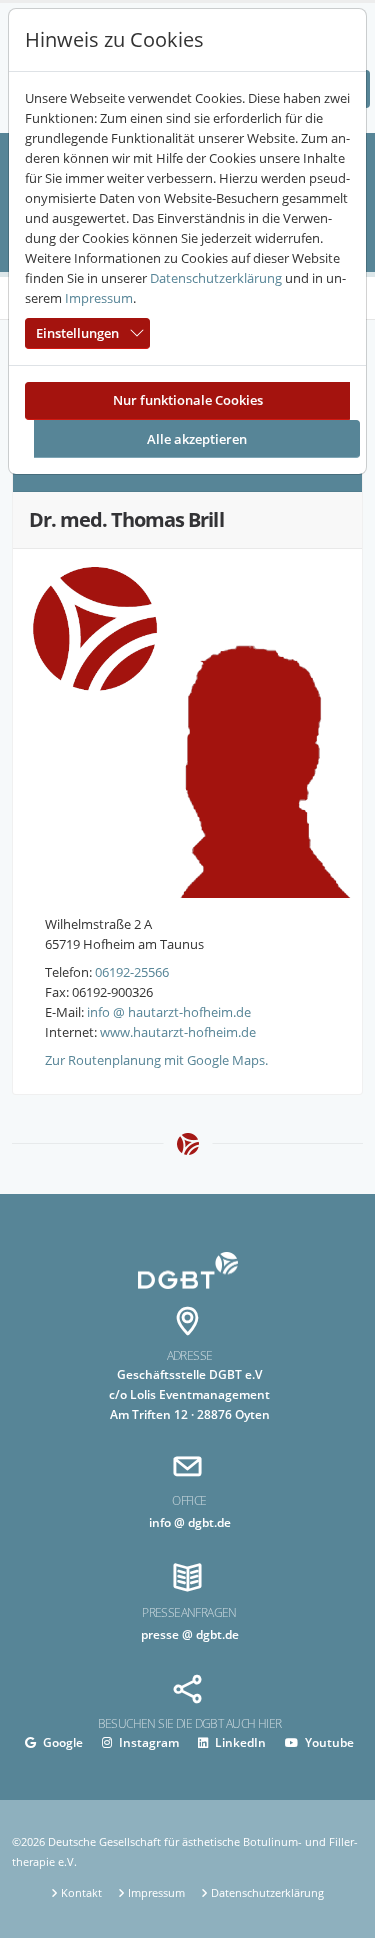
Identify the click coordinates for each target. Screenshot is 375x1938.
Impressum (99, 298)
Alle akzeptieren (197, 439)
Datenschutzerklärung (216, 278)
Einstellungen (77, 333)
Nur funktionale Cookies (188, 400)
